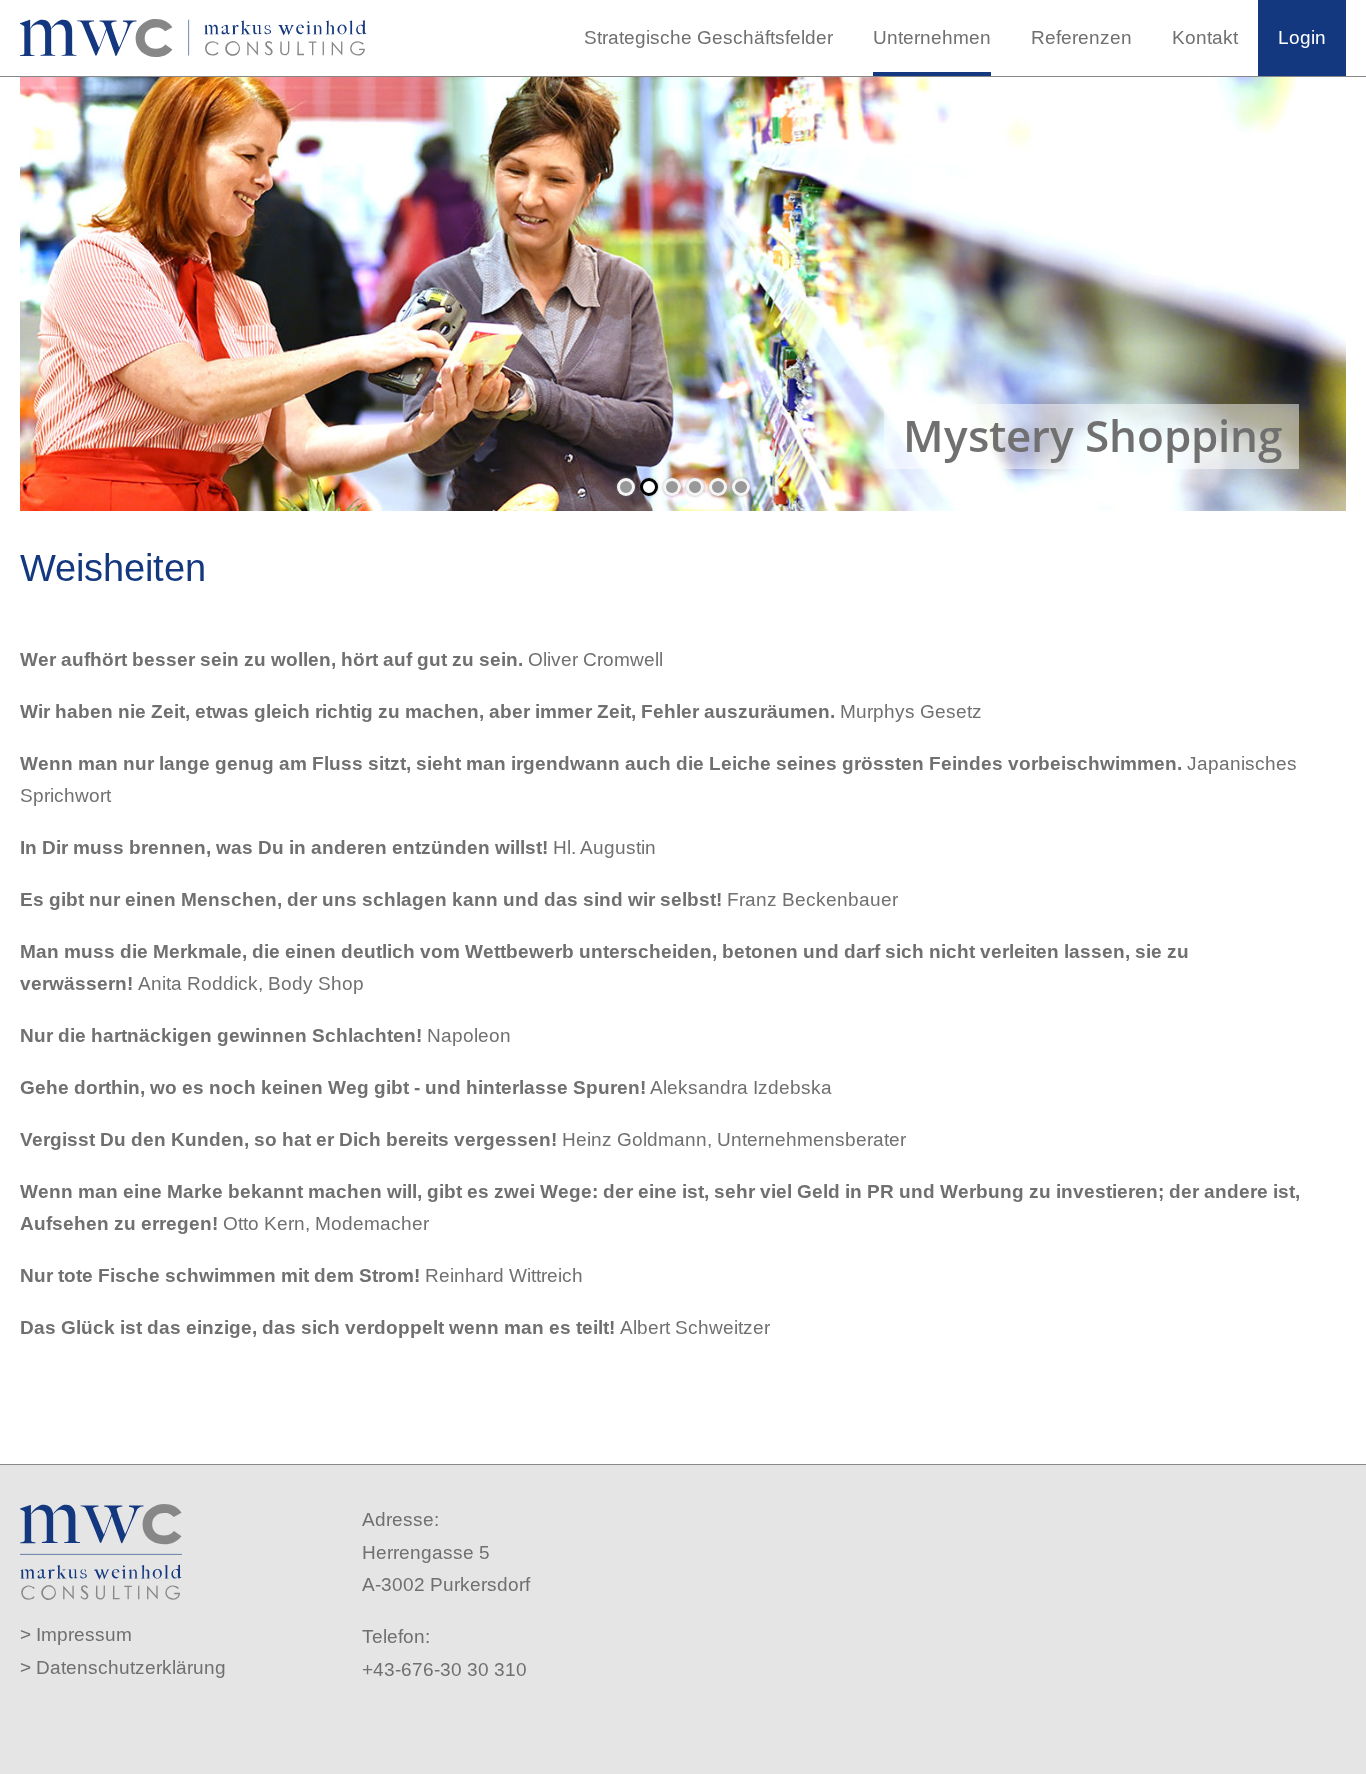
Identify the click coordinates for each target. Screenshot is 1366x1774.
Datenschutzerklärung (131, 1667)
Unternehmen (932, 37)
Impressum (84, 1634)
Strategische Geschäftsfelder (708, 37)
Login (1302, 37)
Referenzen (1081, 37)
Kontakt (1205, 37)
